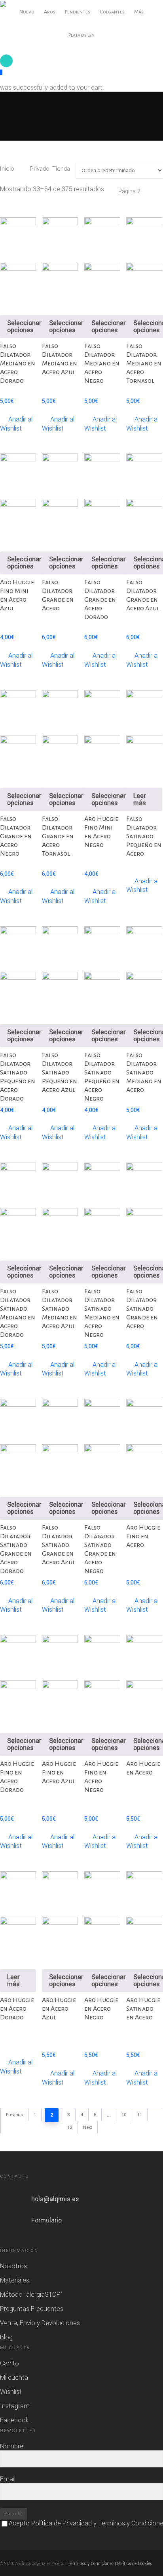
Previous (14, 2115)
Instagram (15, 2406)
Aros (50, 12)
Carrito (9, 2364)
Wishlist (11, 2392)
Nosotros (13, 2266)
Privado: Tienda (50, 169)
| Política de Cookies (133, 2564)
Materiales (15, 2280)
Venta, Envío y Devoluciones (40, 2323)
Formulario (46, 2220)
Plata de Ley (81, 35)
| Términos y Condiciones (90, 2564)
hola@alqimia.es (55, 2199)
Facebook (14, 2420)
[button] (18, 424)
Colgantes (112, 12)
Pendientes (78, 12)
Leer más (140, 799)
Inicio (7, 169)
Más (139, 12)
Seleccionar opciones (24, 326)
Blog (6, 2337)
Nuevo (27, 12)
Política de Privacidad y (65, 2523)
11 (140, 2115)
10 (124, 2115)
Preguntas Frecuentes (32, 2309)
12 (70, 2127)
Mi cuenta (14, 2377)
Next (88, 2127)
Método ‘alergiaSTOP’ (31, 2295)
